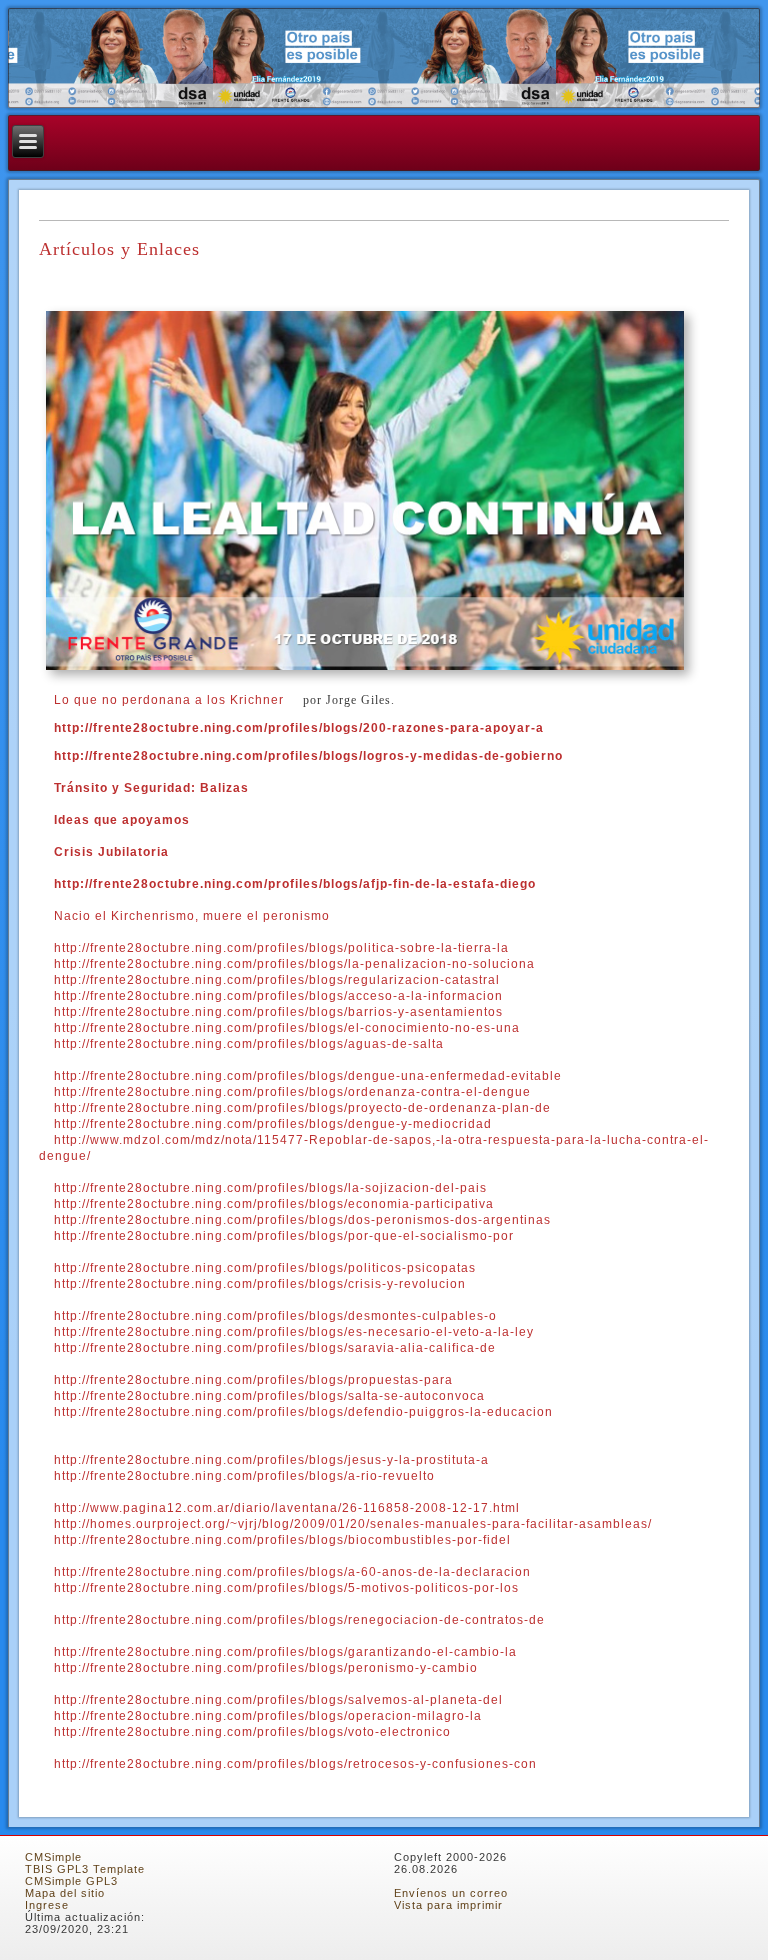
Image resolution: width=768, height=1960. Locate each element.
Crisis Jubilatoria (111, 852)
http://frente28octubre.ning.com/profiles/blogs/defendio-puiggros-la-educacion (303, 1412)
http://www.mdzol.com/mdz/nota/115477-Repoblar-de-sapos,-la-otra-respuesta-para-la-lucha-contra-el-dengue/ (374, 1148)
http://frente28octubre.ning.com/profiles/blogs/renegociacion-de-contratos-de (299, 1620)
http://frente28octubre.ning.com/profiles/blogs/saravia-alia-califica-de (275, 1348)
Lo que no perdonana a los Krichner (169, 700)
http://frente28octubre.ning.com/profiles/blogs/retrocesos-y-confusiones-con (295, 1764)
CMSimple (53, 1857)
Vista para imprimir (448, 1905)
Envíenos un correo (451, 1893)
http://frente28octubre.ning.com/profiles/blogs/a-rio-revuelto (244, 1476)
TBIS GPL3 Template (85, 1869)
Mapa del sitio (65, 1893)
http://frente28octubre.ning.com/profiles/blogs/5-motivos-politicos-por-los (286, 1588)
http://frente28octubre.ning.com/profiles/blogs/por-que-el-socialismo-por (284, 1236)
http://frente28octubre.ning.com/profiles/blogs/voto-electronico (252, 1732)
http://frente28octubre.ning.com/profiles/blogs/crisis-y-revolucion (260, 1284)
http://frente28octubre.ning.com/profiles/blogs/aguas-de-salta (249, 1044)
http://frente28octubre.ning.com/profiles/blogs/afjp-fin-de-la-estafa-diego (295, 884)
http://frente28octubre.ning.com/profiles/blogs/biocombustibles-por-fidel (282, 1540)
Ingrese (47, 1905)
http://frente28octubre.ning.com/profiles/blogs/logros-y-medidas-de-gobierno (308, 756)
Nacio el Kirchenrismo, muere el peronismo (192, 916)
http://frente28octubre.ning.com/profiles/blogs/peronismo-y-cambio (266, 1668)
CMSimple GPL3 (71, 1881)
